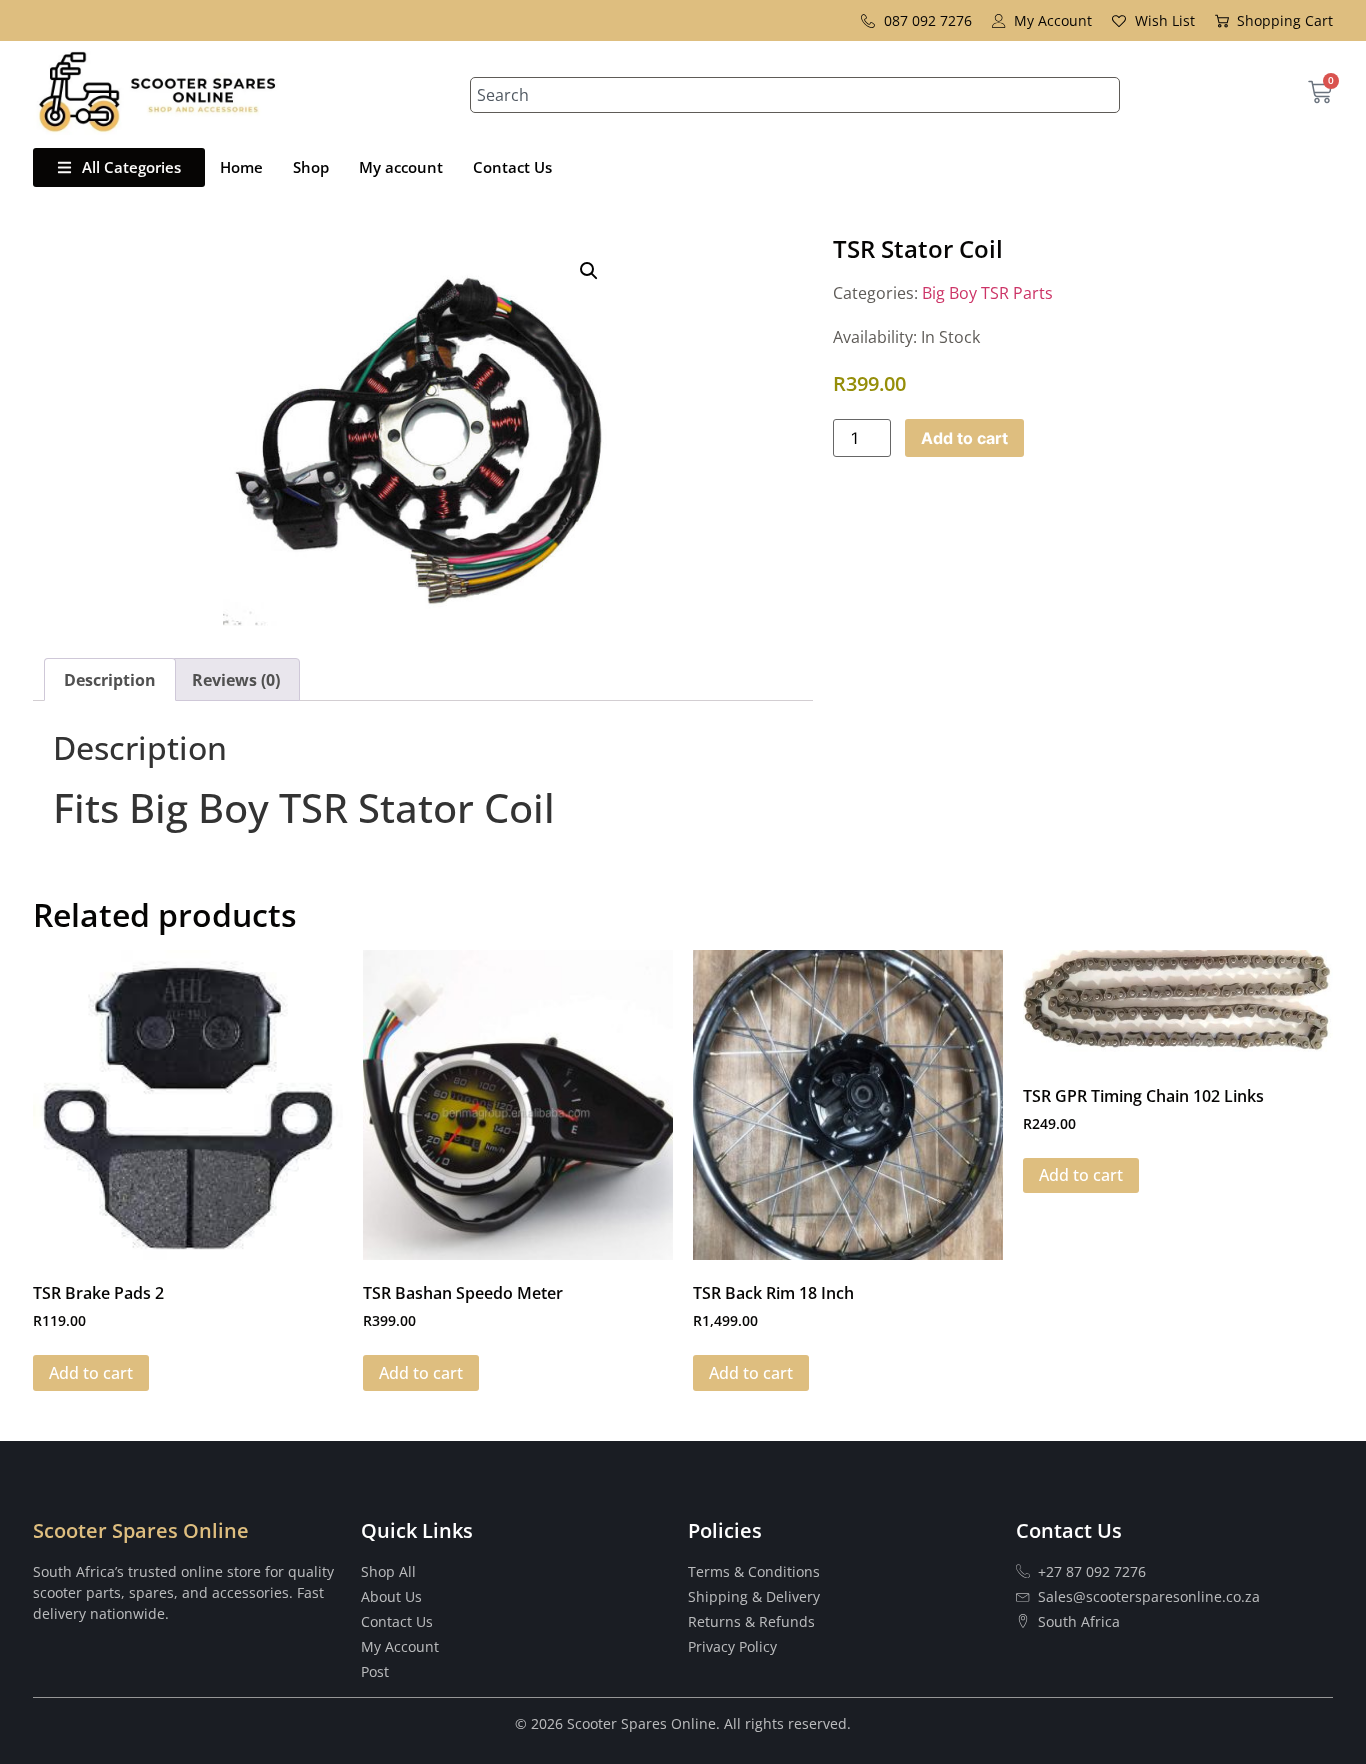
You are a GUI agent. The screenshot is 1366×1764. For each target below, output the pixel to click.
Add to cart (964, 438)
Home (241, 167)
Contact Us (512, 167)
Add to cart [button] (91, 1373)
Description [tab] (110, 680)
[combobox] (795, 95)
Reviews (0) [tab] (236, 680)
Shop (311, 167)
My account (401, 167)
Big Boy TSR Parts (987, 293)
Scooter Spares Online (141, 1530)
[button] (589, 271)
